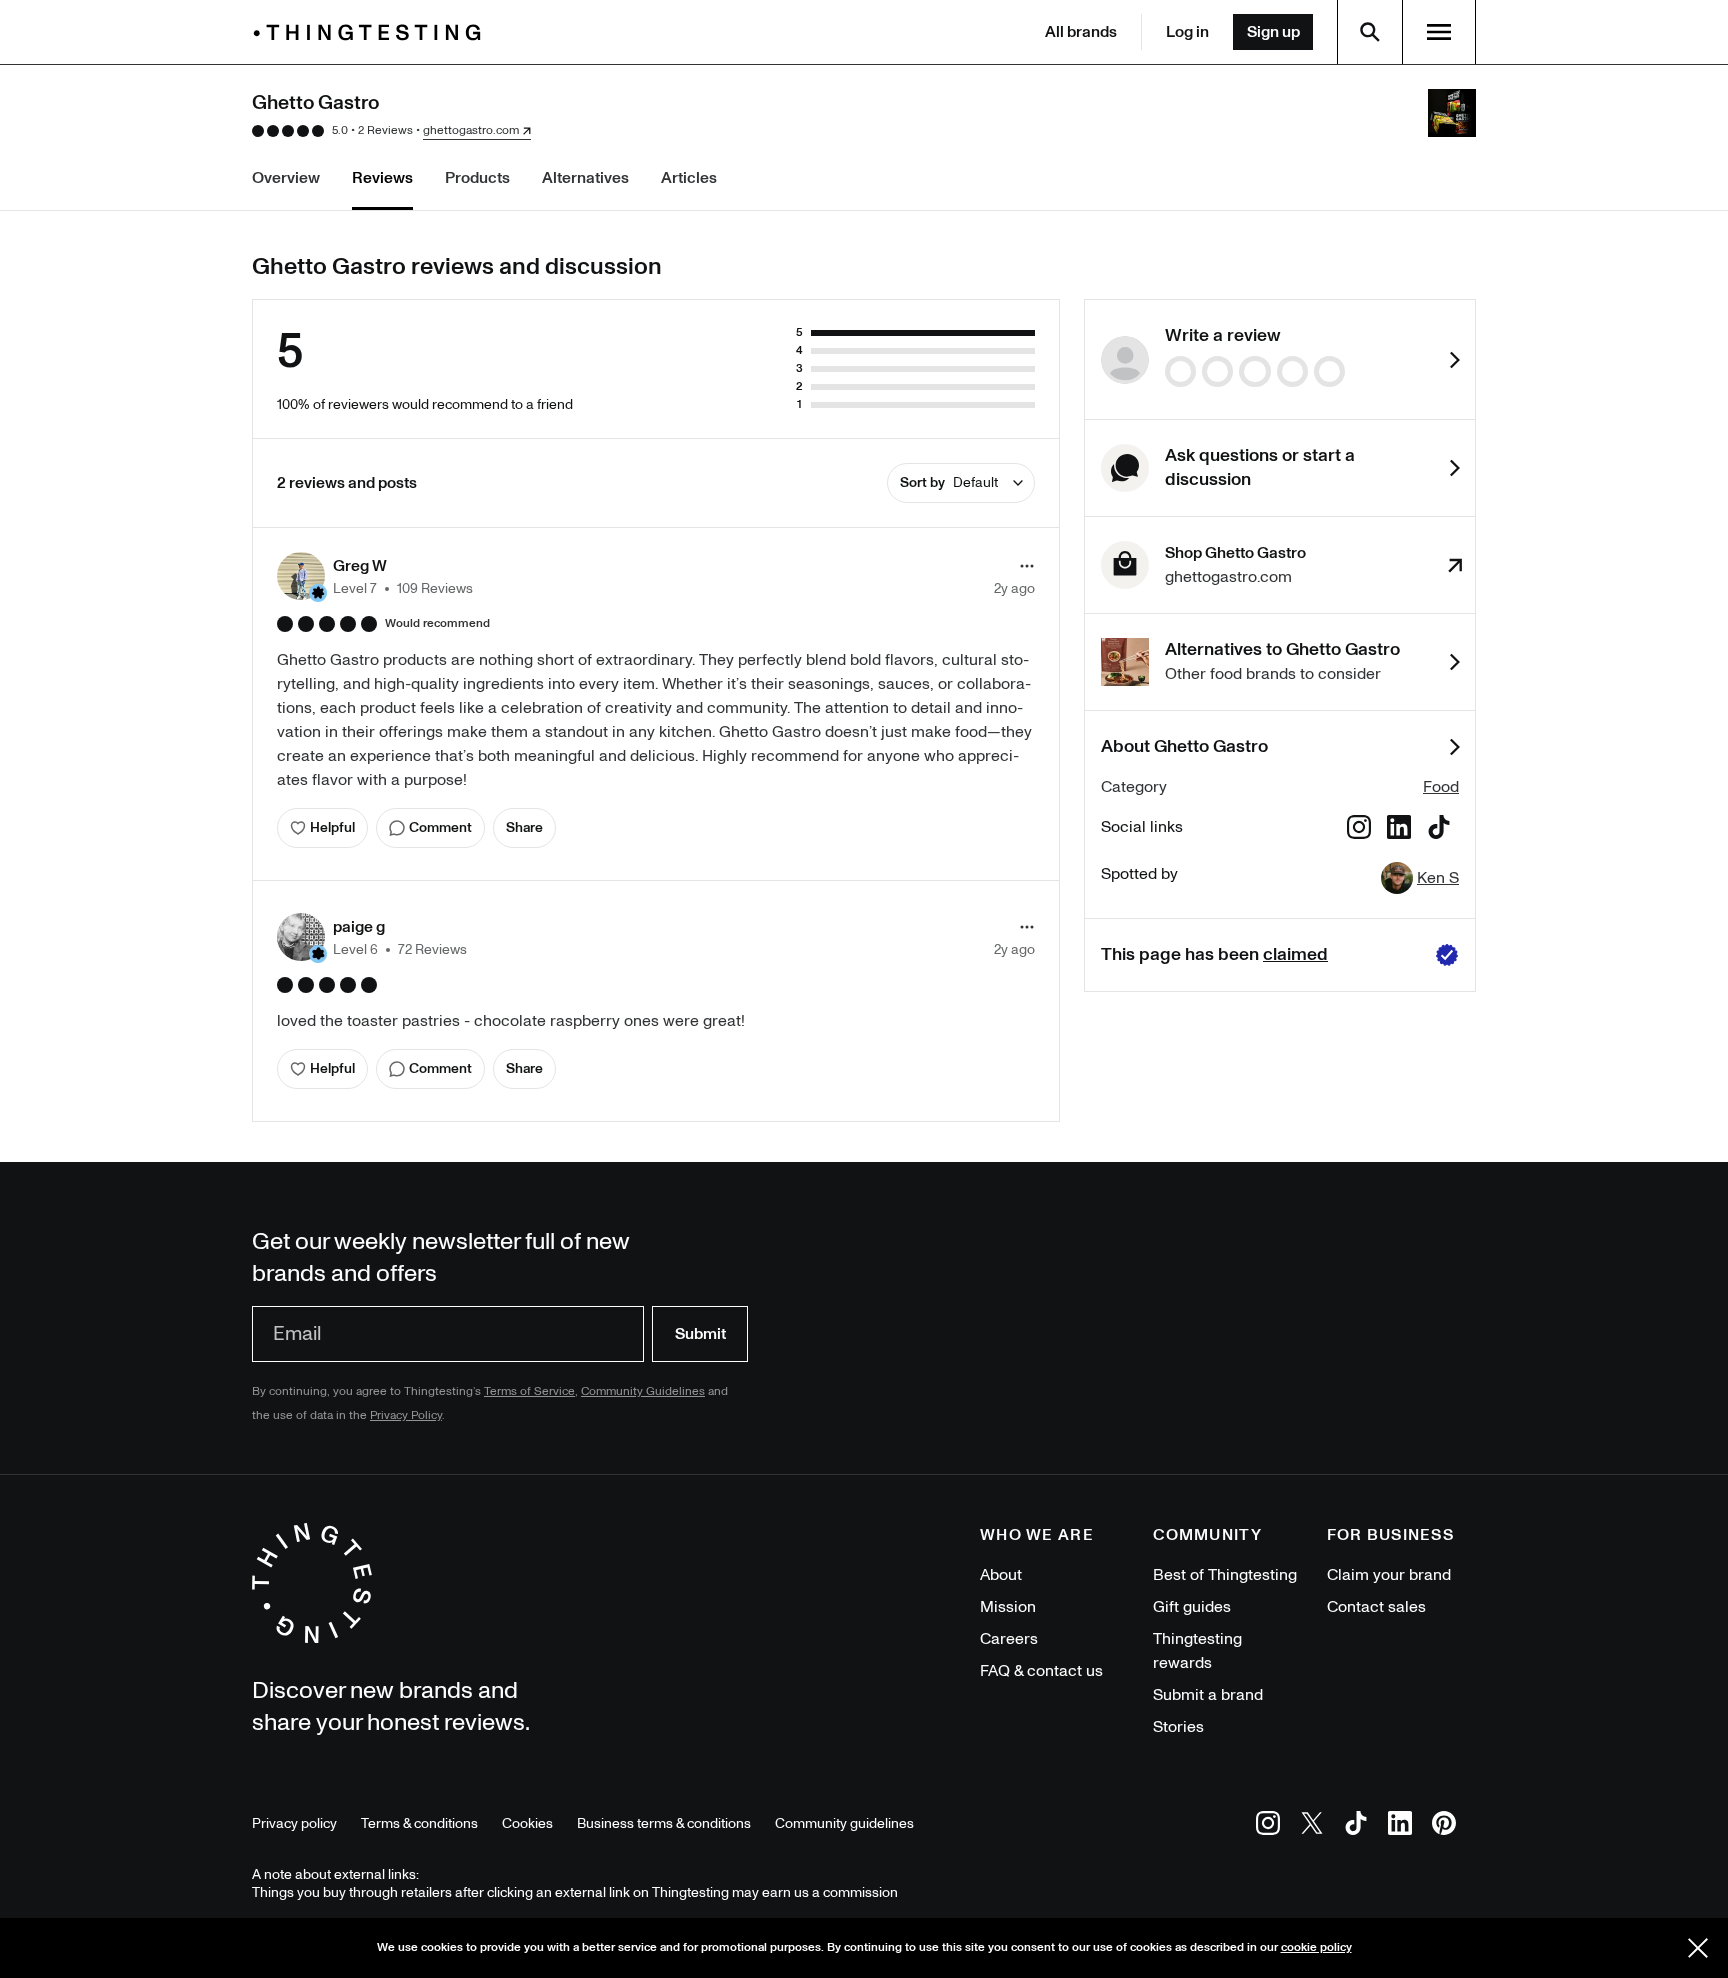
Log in (1187, 32)
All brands (1081, 32)
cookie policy (1316, 1947)
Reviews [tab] (382, 178)
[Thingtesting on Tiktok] (1356, 1826)
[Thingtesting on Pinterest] (1444, 1826)
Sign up (1273, 32)
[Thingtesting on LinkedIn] (1400, 1826)
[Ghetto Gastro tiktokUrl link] (1439, 830)
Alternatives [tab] (585, 178)
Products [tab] (477, 178)
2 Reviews (385, 130)
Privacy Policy (406, 1415)
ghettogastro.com (471, 131)
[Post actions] (1027, 566)
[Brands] (372, 32)
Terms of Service (529, 1391)
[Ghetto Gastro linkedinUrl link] (1399, 830)
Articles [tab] (689, 178)
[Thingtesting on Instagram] (1268, 1826)
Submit (700, 1334)
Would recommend (437, 624)
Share (524, 827)
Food (1441, 787)
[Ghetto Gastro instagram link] (1359, 830)
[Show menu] (1439, 32)
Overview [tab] (286, 178)
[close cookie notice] (1698, 1948)
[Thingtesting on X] (1312, 1826)
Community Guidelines (643, 1391)
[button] (375, 576)
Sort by (949, 482)
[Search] (1370, 32)
